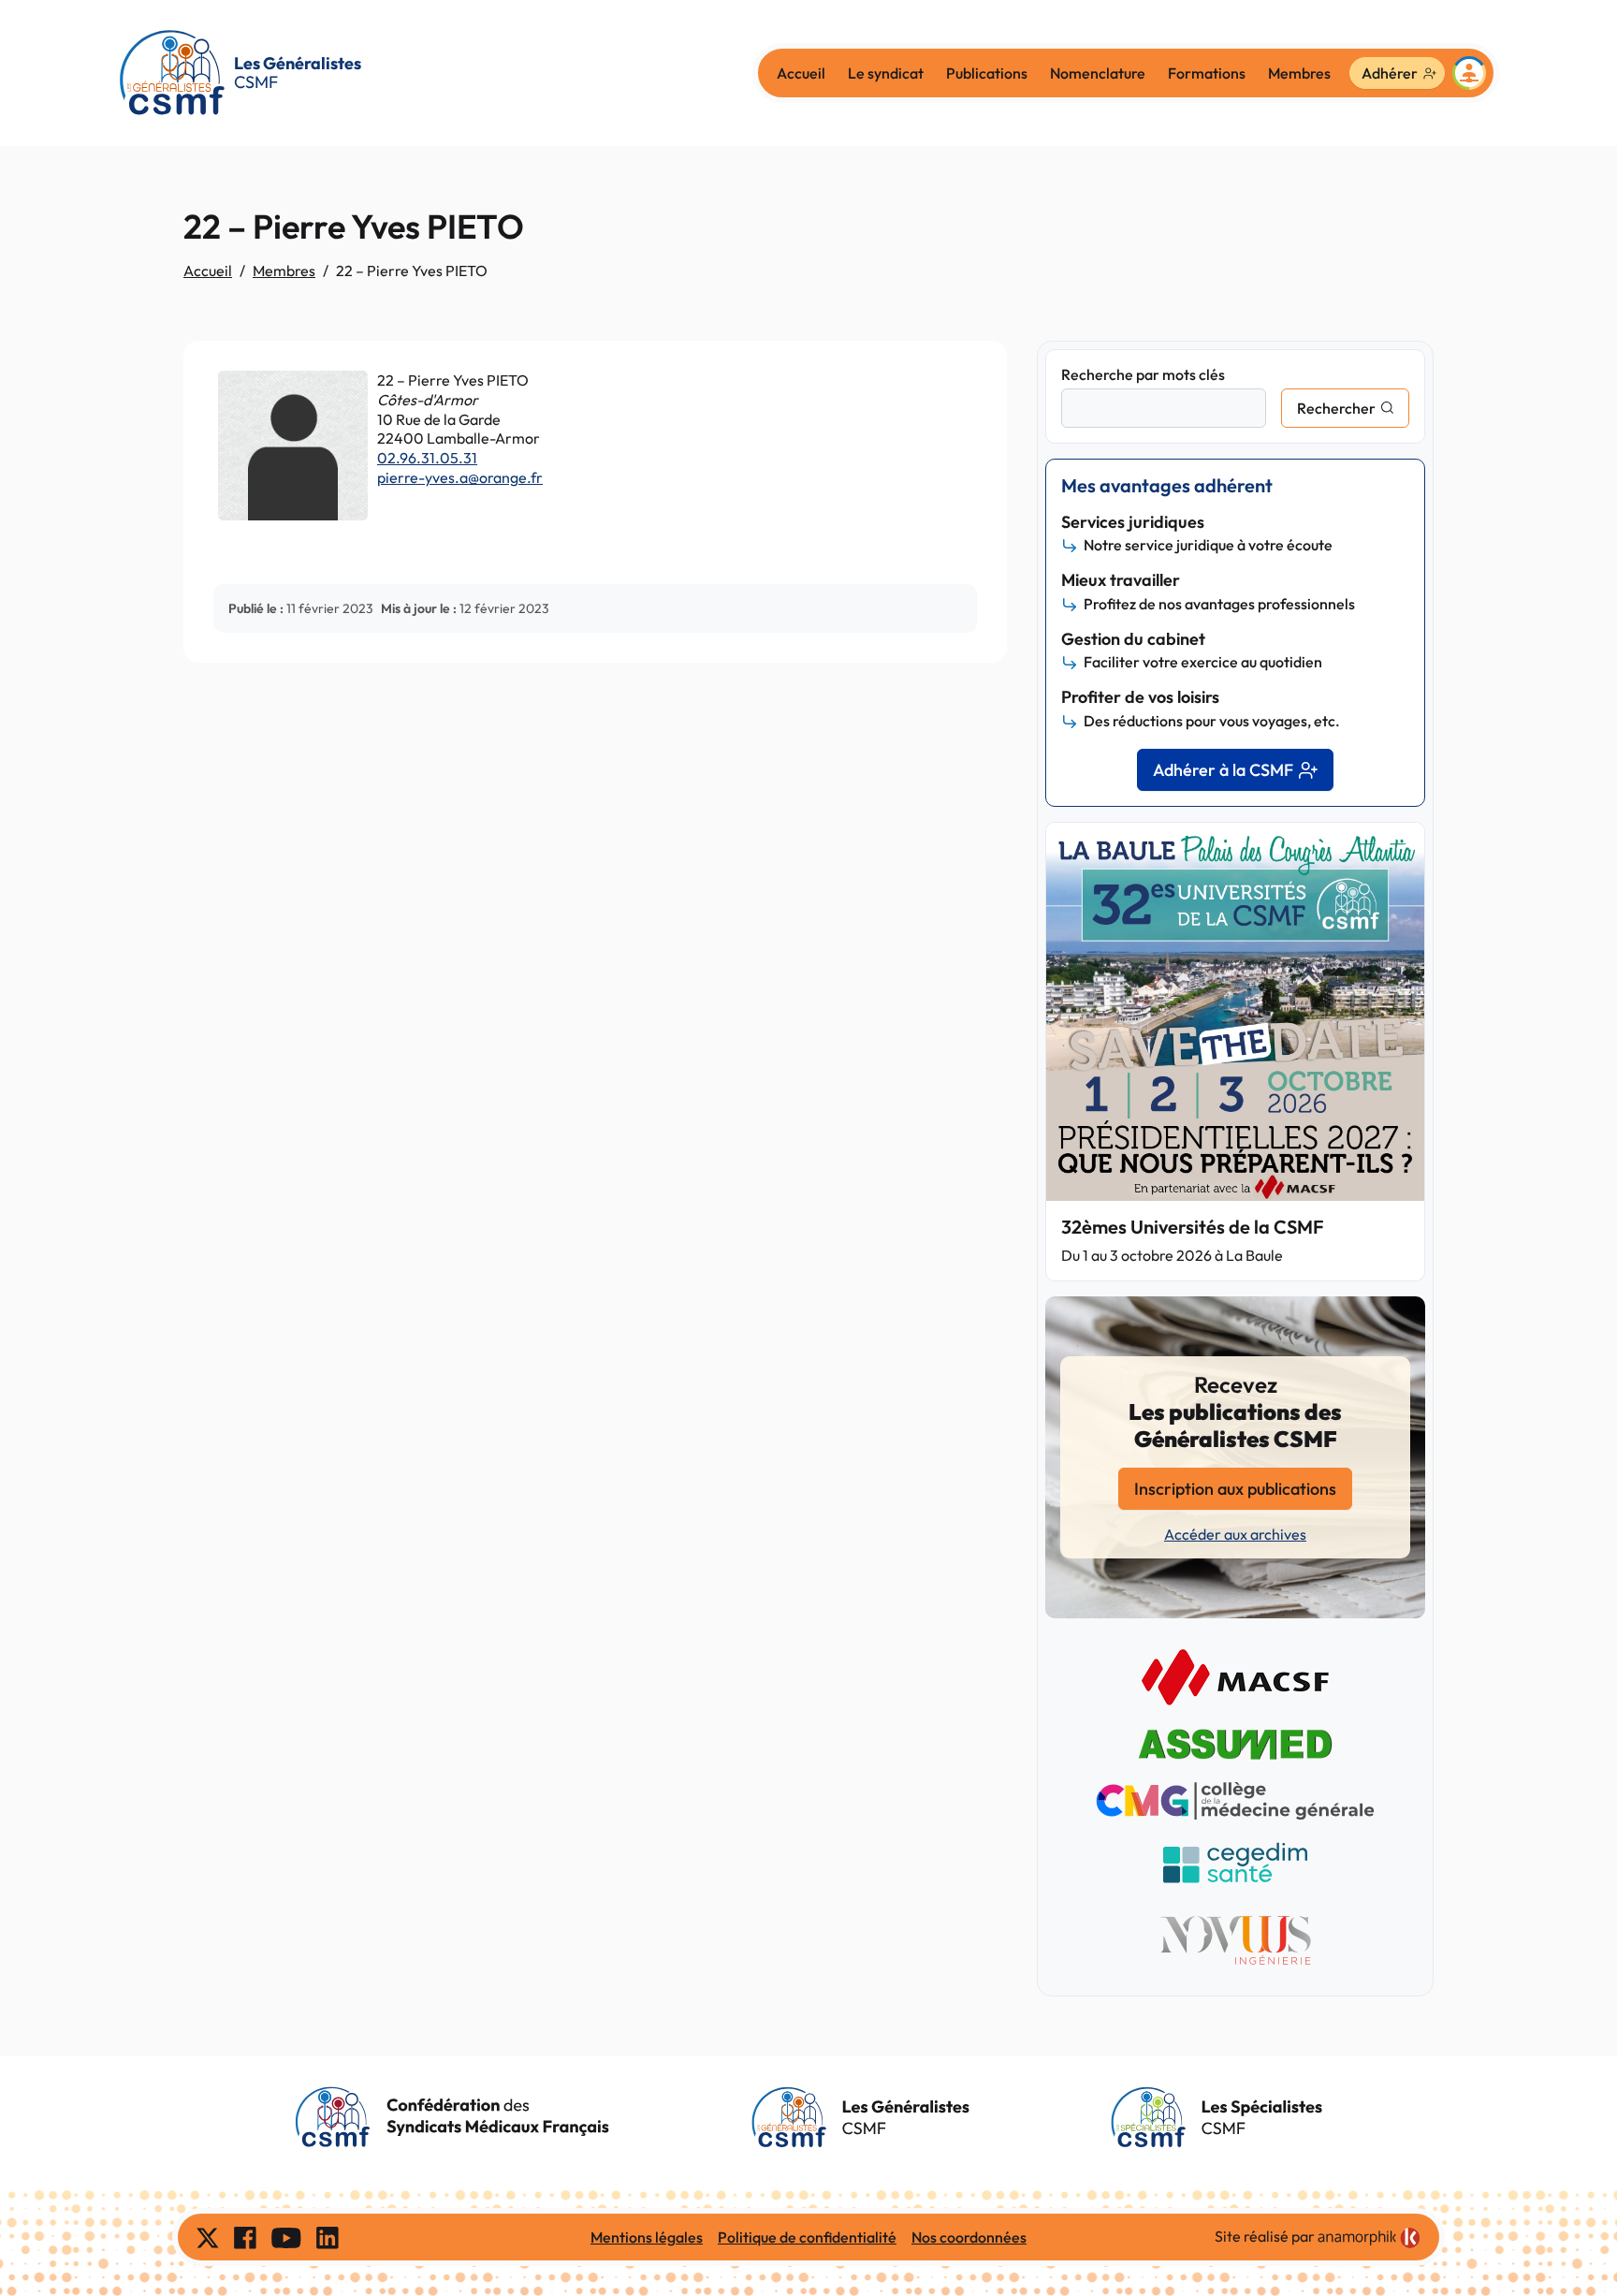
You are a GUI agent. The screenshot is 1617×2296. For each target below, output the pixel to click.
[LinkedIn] (328, 2237)
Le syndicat (886, 73)
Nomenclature (1098, 73)
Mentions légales (647, 2237)
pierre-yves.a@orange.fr (460, 477)
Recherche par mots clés (1143, 374)
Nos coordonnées (969, 2237)
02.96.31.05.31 (427, 458)
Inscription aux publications (1235, 1489)
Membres (1299, 73)
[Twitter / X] (208, 2237)
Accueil (801, 73)
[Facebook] (245, 2237)
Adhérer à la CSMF (1223, 770)
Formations (1207, 73)
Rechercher (1336, 408)
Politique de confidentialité (807, 2237)
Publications (987, 73)
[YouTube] (286, 2237)
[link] (1369, 2238)
